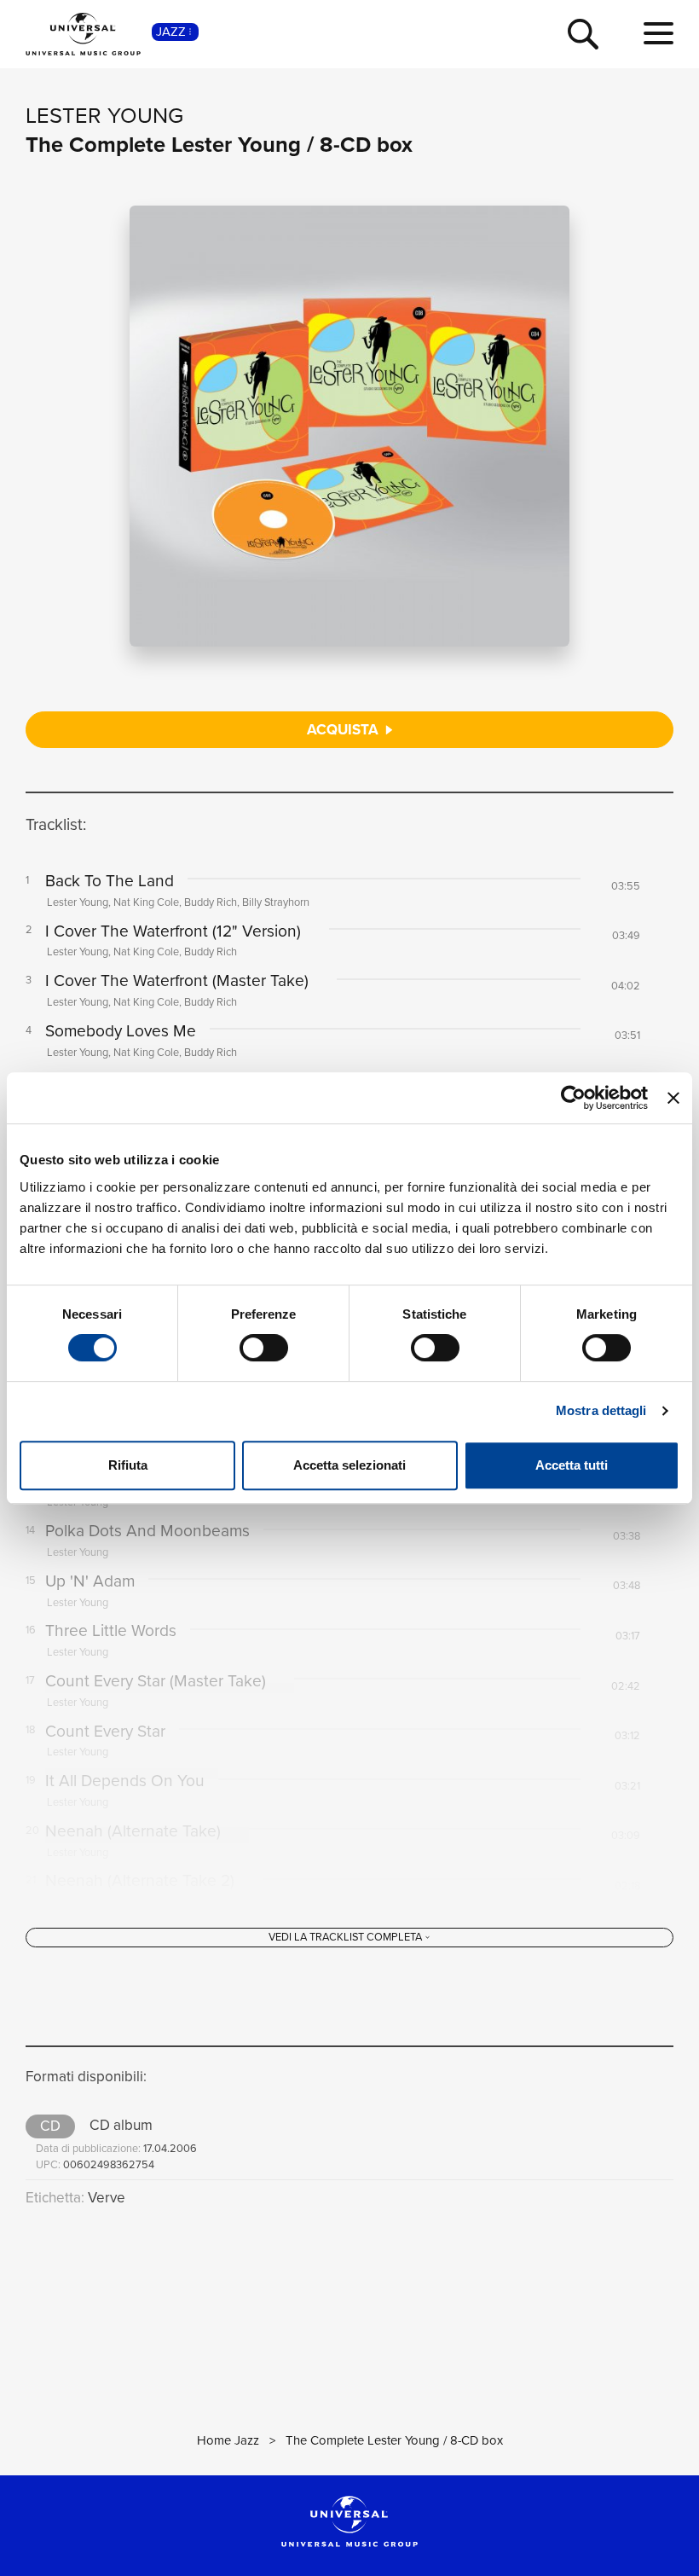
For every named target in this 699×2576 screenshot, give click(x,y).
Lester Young (104, 115)
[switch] (264, 1348)
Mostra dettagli (601, 1410)
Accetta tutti (572, 1465)
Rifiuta (128, 1465)
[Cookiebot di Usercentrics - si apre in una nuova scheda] (573, 1098)
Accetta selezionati (349, 1465)
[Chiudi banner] (673, 1098)
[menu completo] (659, 34)
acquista (344, 730)
